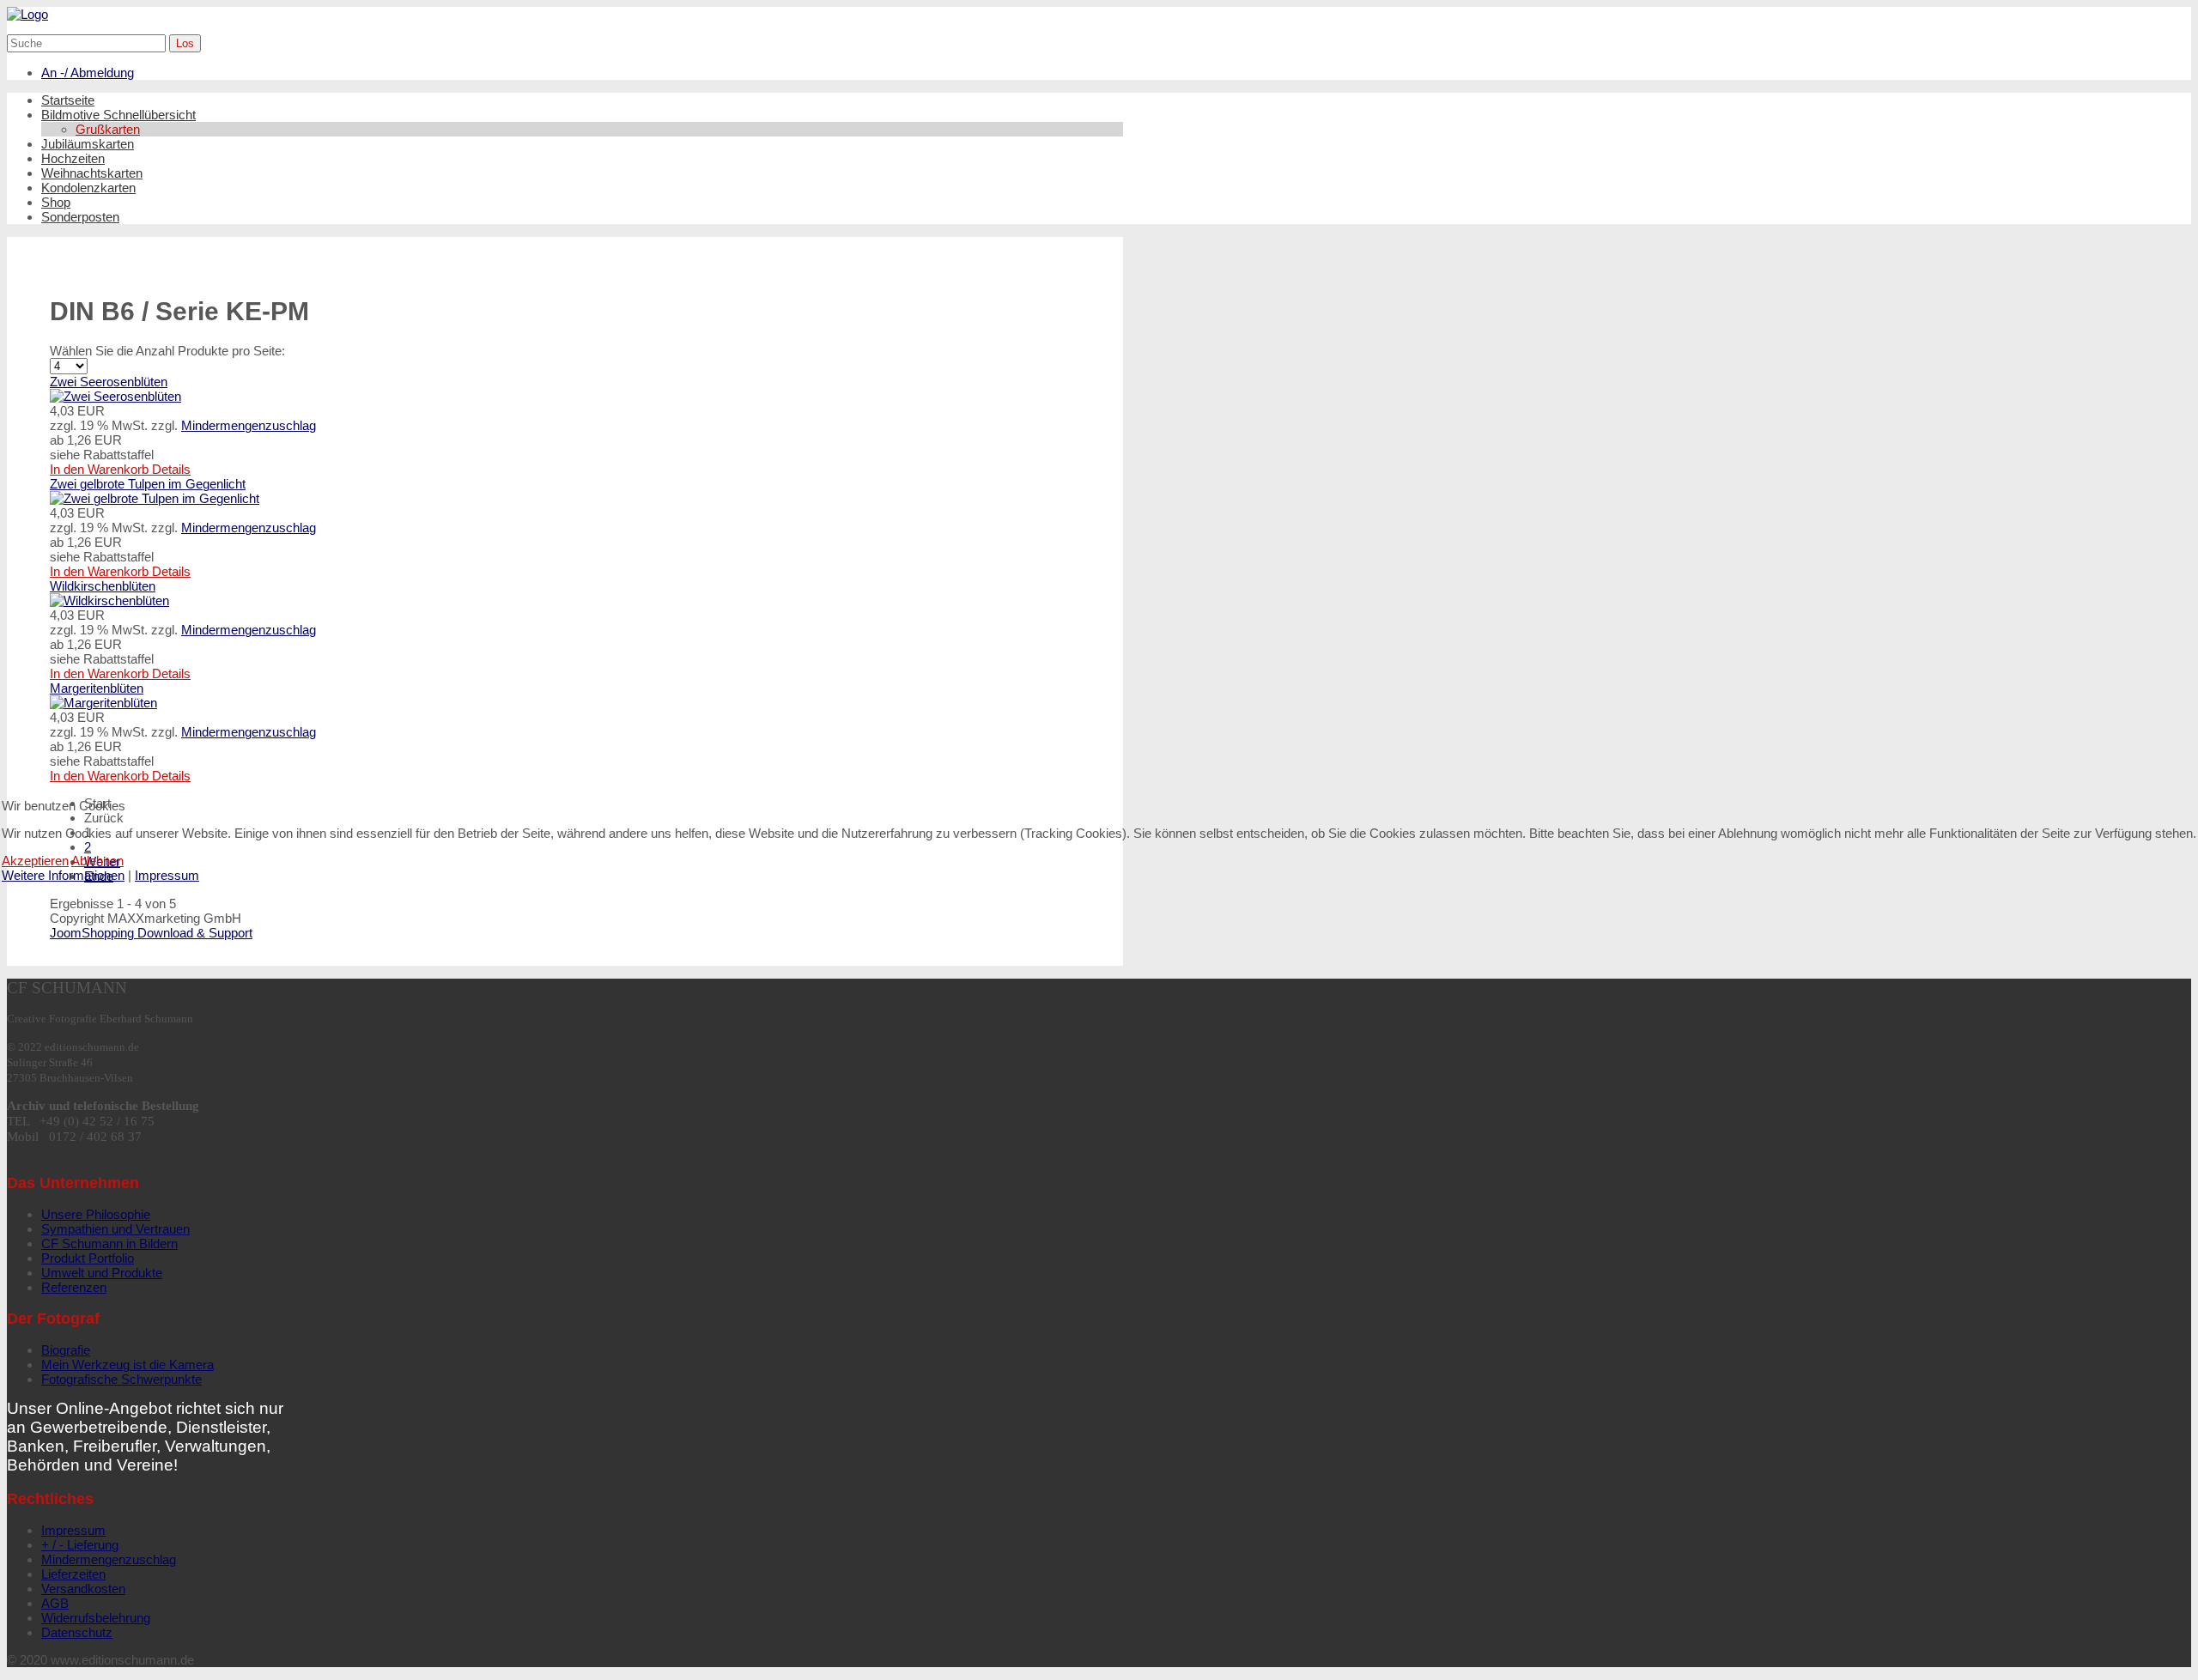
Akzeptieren (35, 861)
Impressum (167, 875)
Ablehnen (97, 861)
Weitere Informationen (63, 875)
